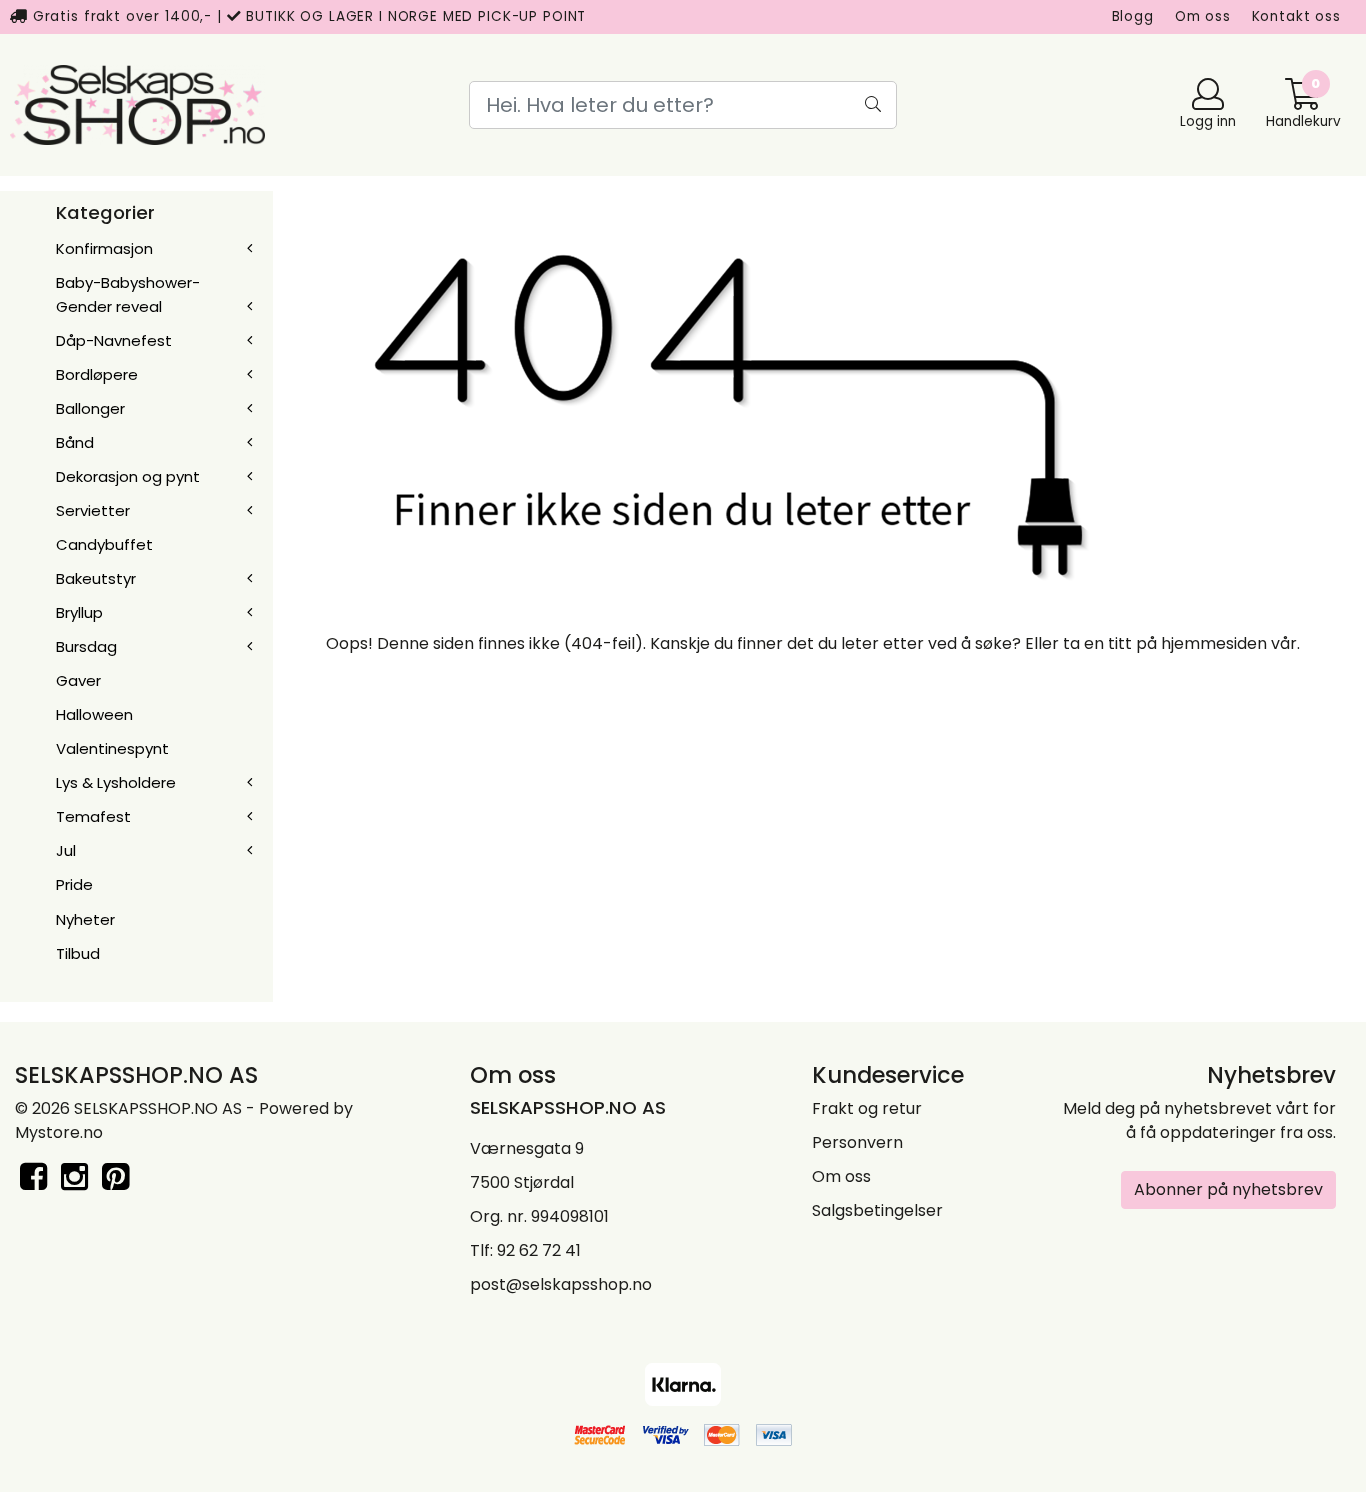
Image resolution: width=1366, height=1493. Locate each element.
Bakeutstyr (96, 578)
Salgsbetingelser (877, 1210)
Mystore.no (59, 1132)
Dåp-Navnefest (114, 340)
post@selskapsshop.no (561, 1284)
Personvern (857, 1142)
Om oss (1203, 16)
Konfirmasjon (104, 248)
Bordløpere (97, 374)
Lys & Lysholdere (116, 782)
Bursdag (86, 646)
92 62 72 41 (539, 1250)
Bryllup (79, 612)
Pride (74, 884)
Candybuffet (104, 544)
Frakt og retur (867, 1108)
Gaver (78, 680)
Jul (66, 850)
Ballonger (90, 408)
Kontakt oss (1296, 16)
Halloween (94, 714)
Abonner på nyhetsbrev (1228, 1189)
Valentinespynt (112, 748)
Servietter (93, 510)
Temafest (93, 816)
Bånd (75, 442)
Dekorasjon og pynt (128, 476)
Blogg (1133, 16)
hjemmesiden (1214, 643)
